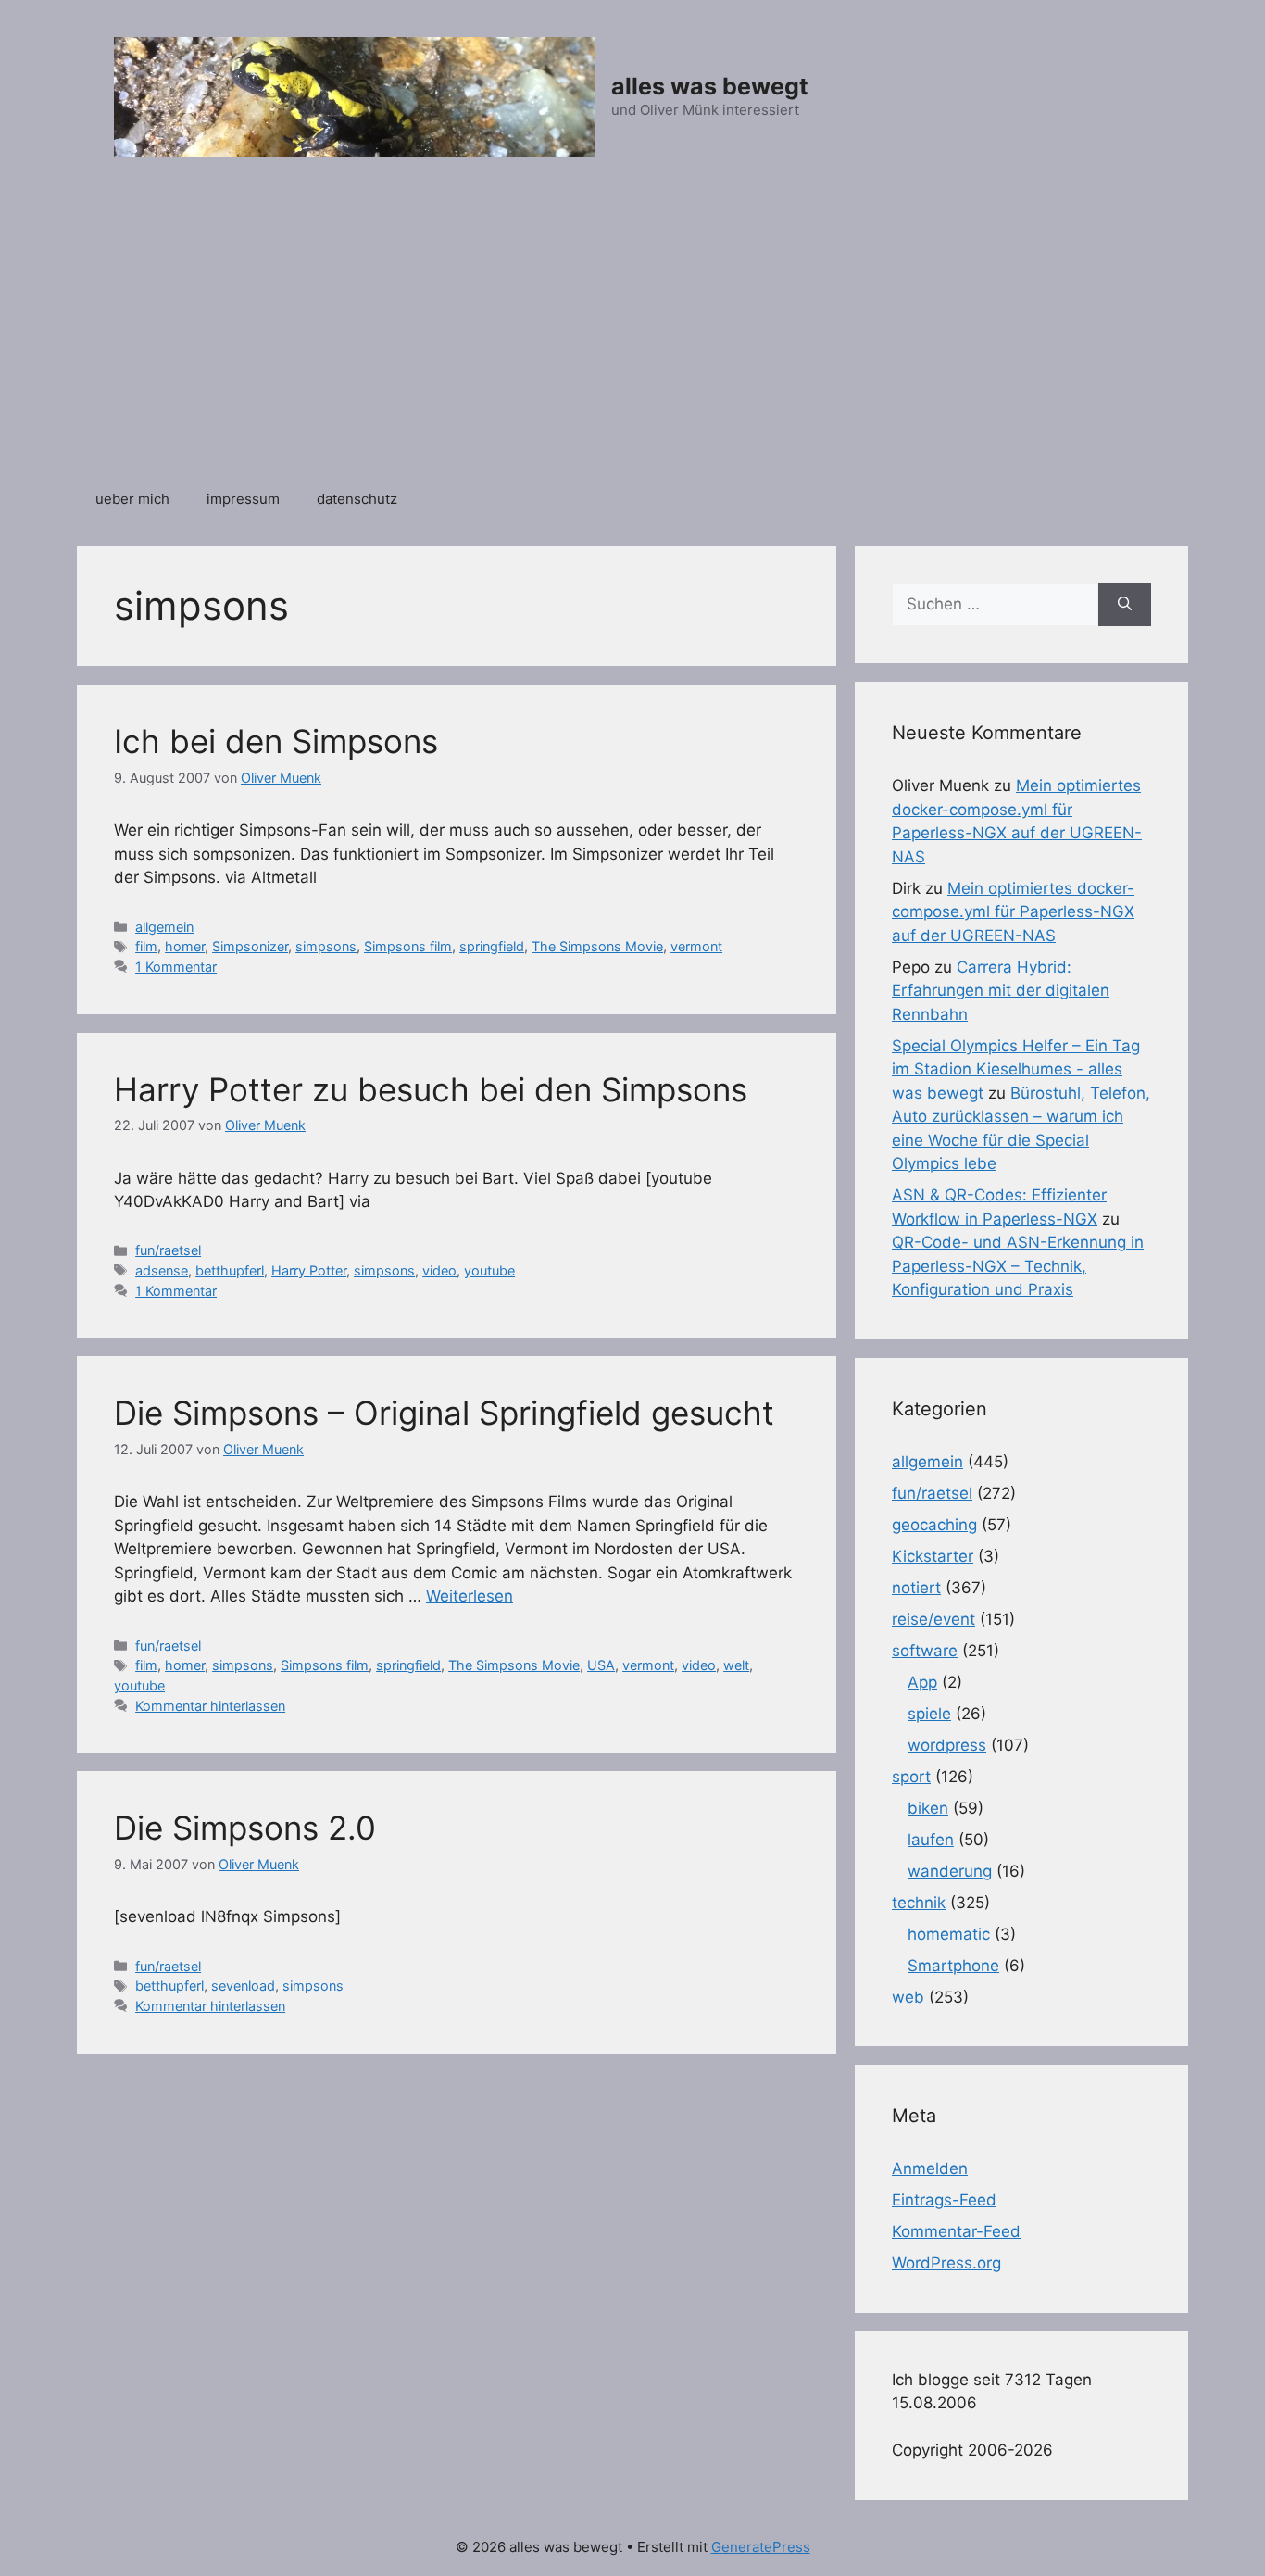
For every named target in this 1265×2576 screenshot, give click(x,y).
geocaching (934, 1525)
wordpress (947, 1745)
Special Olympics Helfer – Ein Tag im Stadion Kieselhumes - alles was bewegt (1016, 1069)
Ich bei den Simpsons (276, 741)
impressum (243, 499)
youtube (489, 1270)
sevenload (243, 1985)
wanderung (950, 1871)
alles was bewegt (710, 86)
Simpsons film (408, 946)
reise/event (933, 1619)
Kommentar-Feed (956, 2231)
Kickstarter (933, 1556)
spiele (929, 1714)
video (439, 1270)
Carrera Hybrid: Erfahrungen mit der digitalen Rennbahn (1001, 991)
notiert (916, 1588)
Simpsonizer (250, 946)
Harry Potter (309, 1270)
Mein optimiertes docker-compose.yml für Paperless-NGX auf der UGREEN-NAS (1013, 912)
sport (911, 1777)
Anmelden (930, 2168)
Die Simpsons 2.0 (245, 1828)
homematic (949, 1934)
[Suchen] (1125, 605)
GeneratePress (761, 2547)
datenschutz (357, 499)
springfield (492, 946)
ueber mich (132, 499)
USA (601, 1665)
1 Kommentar (176, 967)
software (925, 1651)
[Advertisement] (632, 333)
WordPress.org (946, 2263)
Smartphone (953, 1966)
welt (736, 1665)
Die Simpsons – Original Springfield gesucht (444, 1413)
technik (919, 1903)
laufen (931, 1840)
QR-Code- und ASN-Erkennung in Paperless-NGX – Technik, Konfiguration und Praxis (1018, 1266)
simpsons (326, 946)
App (922, 1682)
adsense (162, 1270)
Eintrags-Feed (944, 2200)
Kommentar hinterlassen (210, 1706)
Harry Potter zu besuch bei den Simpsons (431, 1089)
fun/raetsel (168, 1250)
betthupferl (230, 1270)
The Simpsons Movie (597, 946)
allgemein (164, 927)
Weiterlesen (470, 1596)
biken (928, 1808)
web (908, 1997)
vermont (696, 946)
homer (185, 946)
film (146, 946)
